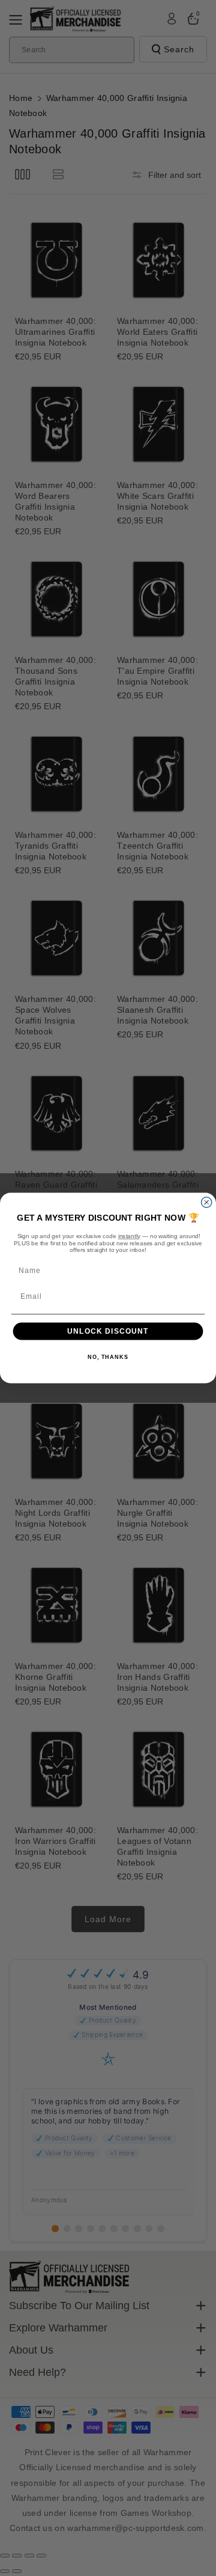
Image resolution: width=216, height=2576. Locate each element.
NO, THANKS (108, 1358)
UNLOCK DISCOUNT (108, 1331)
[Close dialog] (207, 1202)
